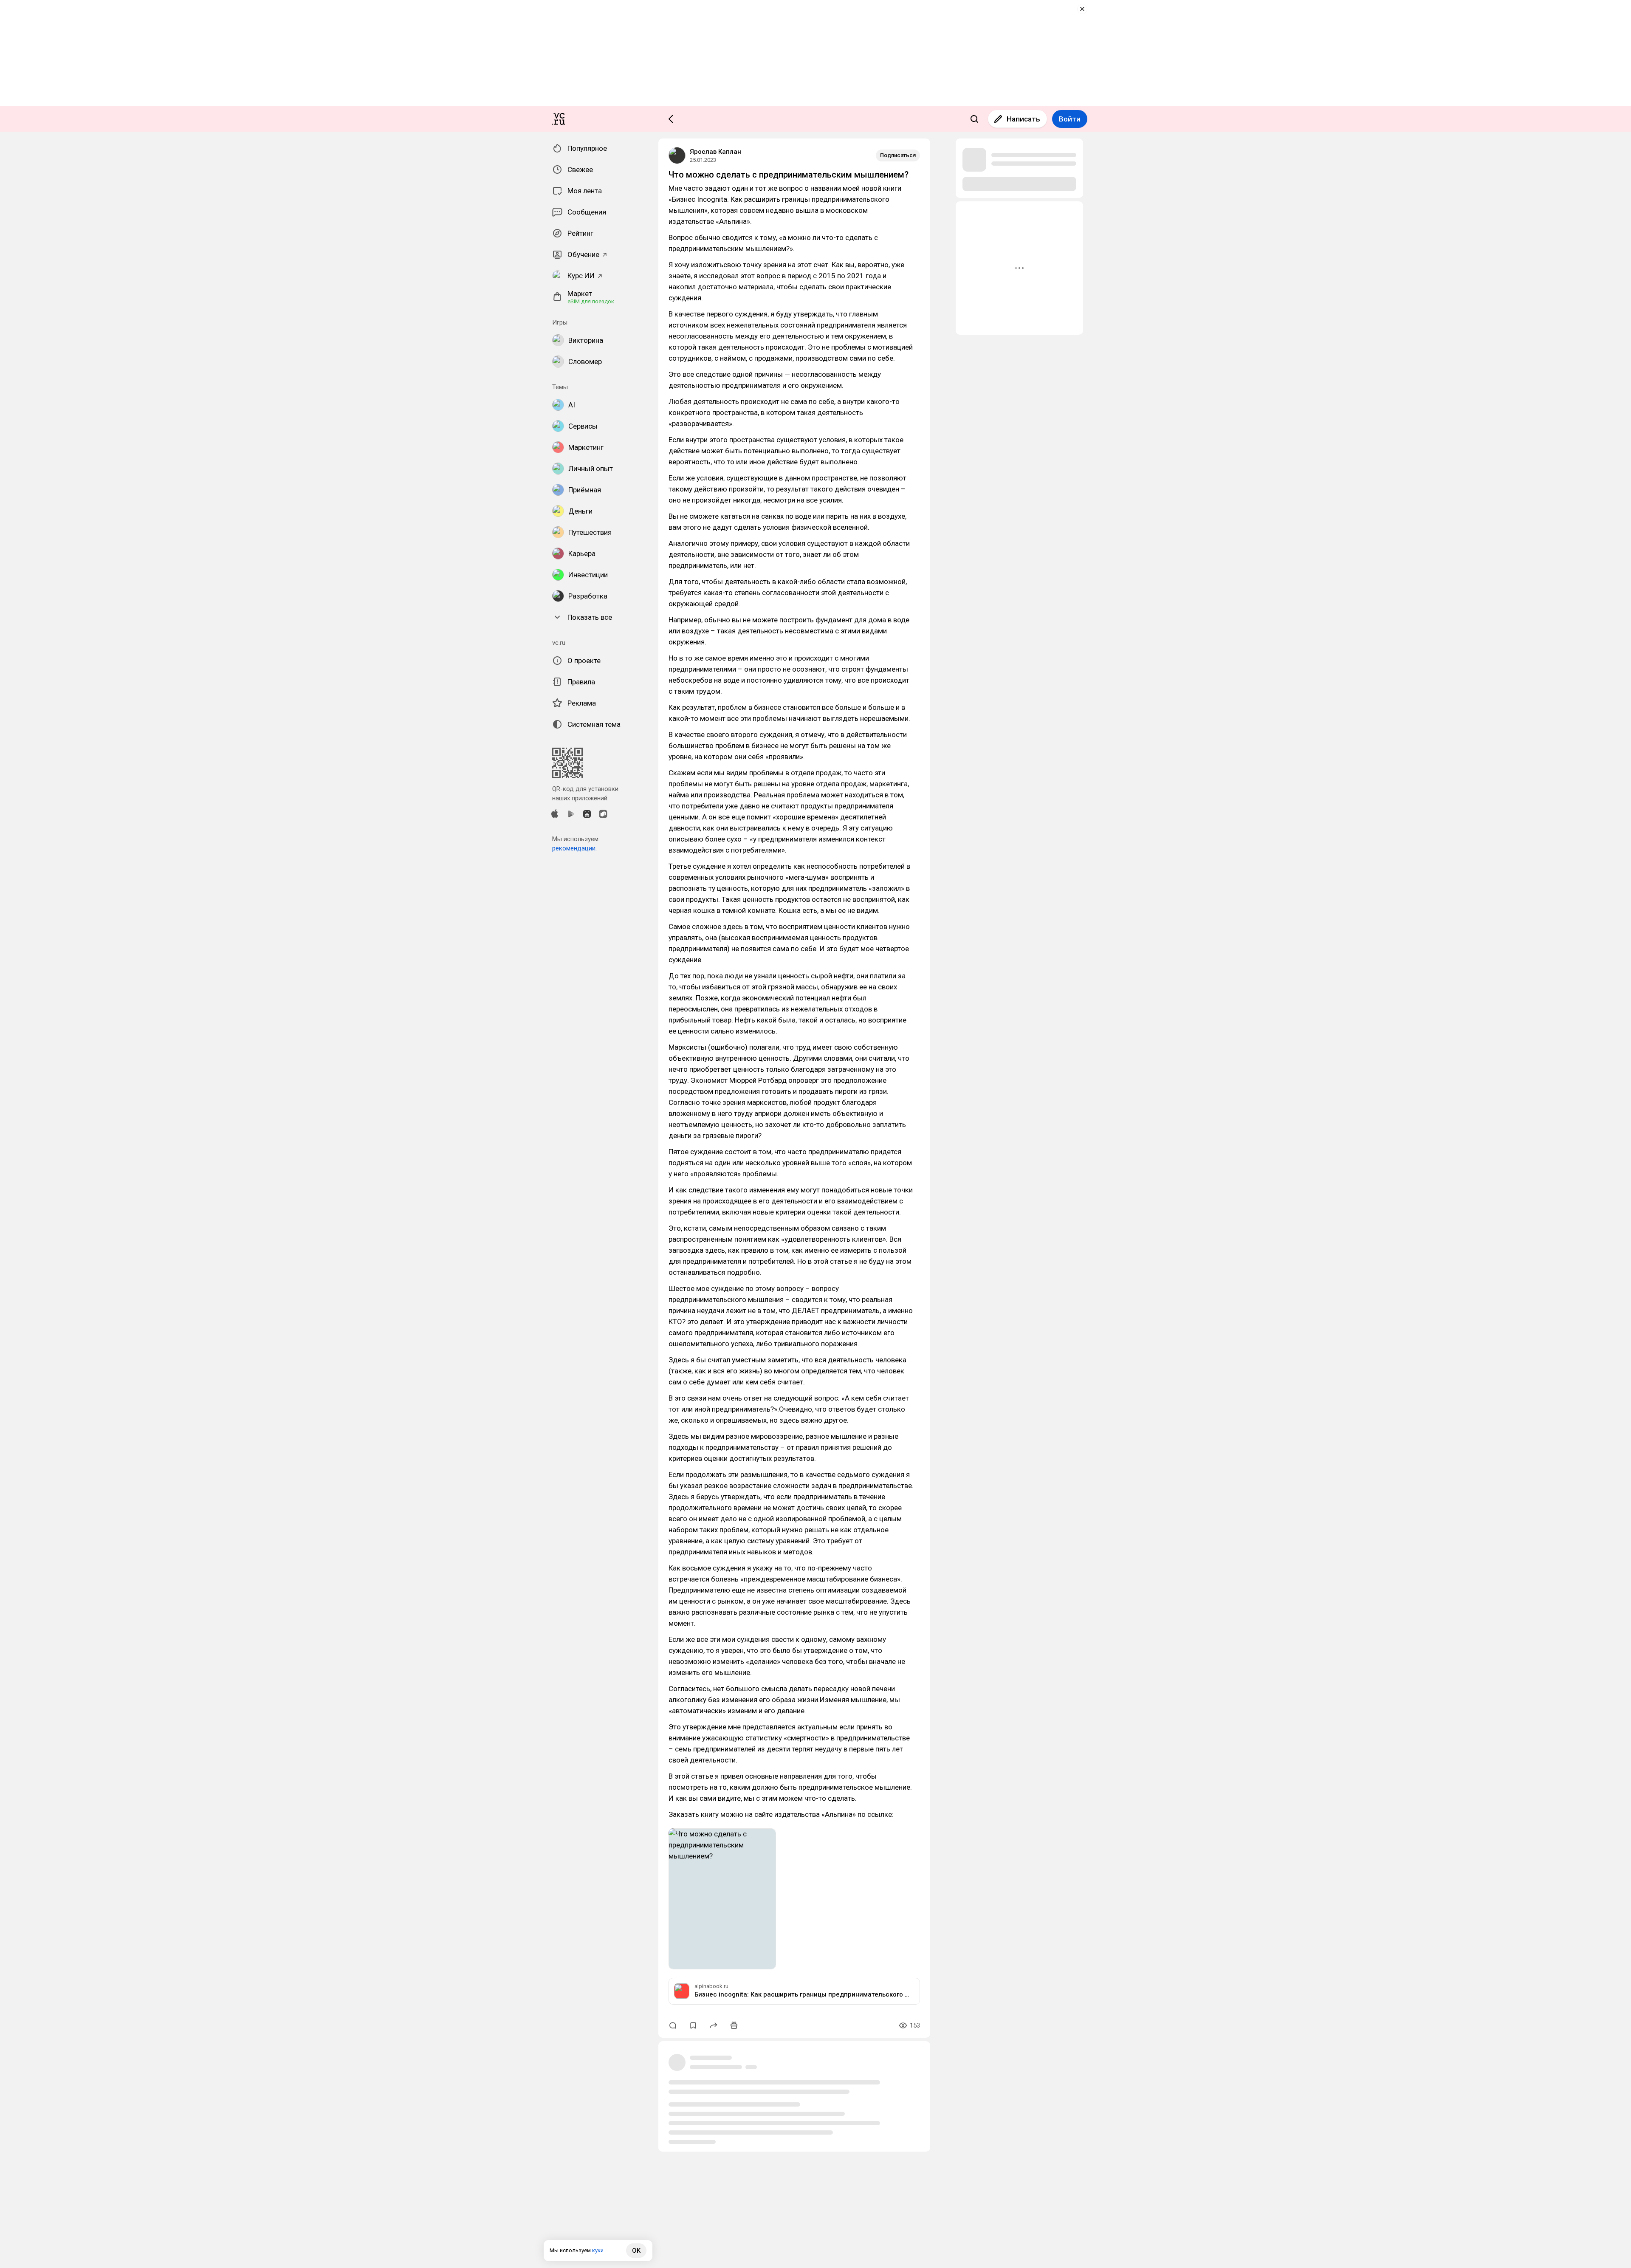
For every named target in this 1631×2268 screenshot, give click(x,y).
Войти (1070, 119)
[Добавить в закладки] (693, 2025)
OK (636, 2251)
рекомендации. (574, 848)
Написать (1023, 119)
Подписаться (898, 155)
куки (598, 2250)
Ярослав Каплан (715, 152)
